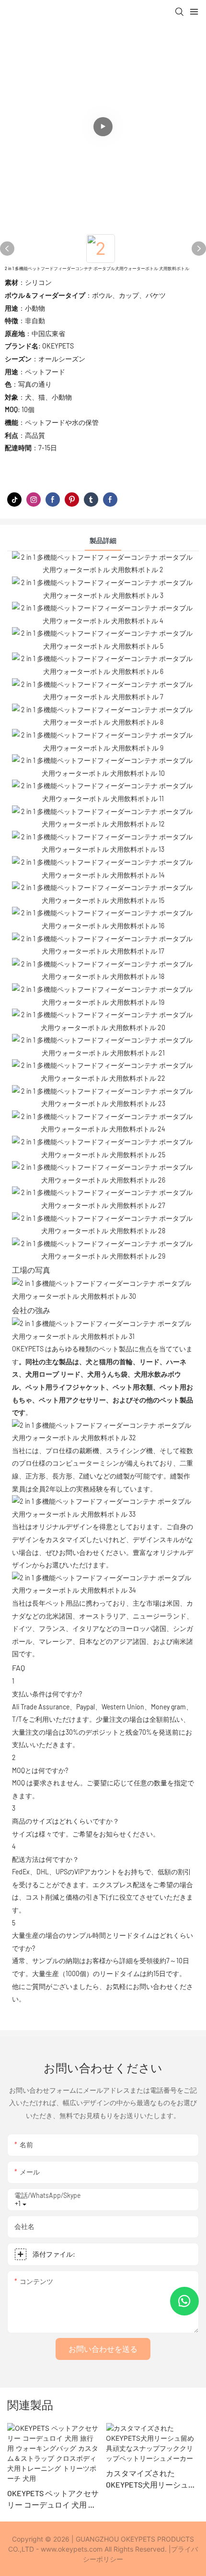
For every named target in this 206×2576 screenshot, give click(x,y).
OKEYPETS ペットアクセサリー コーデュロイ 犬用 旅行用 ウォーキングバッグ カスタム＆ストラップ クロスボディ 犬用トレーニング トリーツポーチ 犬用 (53, 2500)
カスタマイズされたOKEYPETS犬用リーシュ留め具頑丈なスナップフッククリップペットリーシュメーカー (152, 2479)
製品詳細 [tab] (103, 540)
